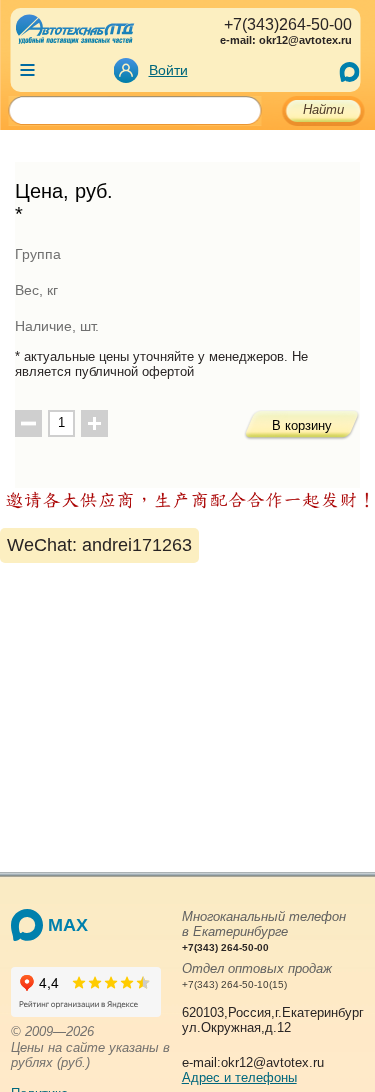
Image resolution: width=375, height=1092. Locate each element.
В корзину (302, 425)
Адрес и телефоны (239, 1077)
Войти (168, 70)
